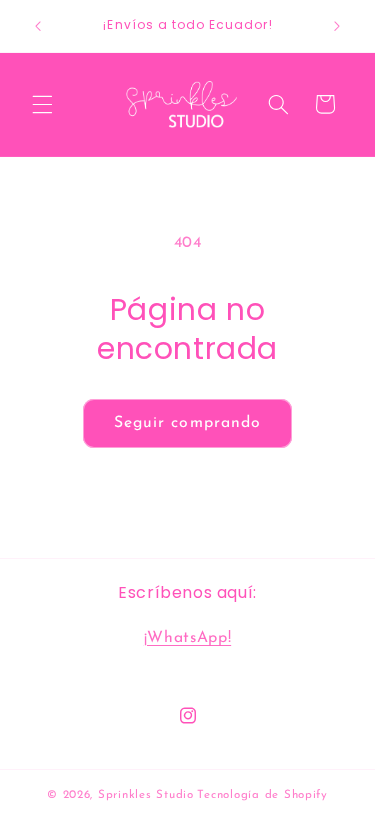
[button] (42, 104)
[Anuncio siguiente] (337, 26)
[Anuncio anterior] (38, 26)
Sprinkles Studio (146, 795)
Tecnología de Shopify (262, 795)
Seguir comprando (187, 423)
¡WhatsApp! (187, 638)
